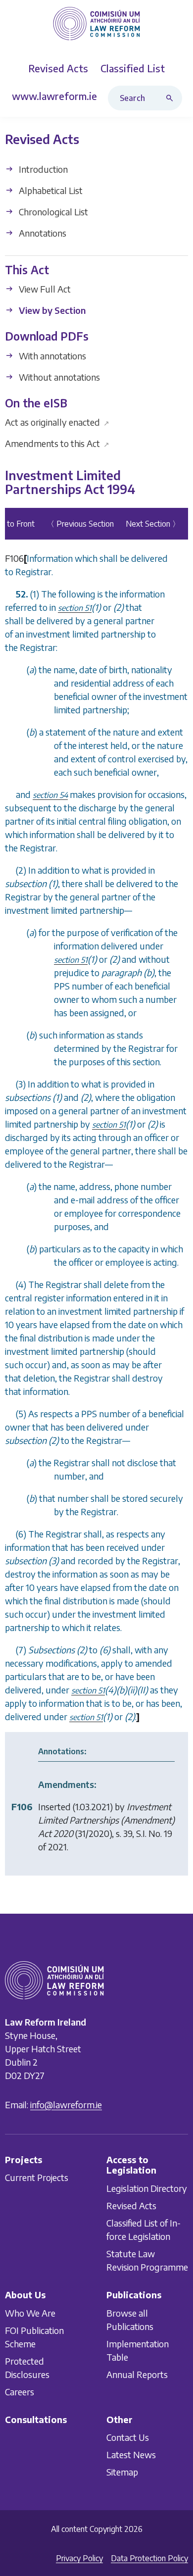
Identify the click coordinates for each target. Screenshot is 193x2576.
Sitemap (122, 2472)
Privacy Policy (79, 2558)
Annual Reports (137, 2374)
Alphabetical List (50, 190)
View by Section (51, 310)
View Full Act (44, 289)
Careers (20, 2392)
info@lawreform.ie (66, 2105)
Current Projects (37, 2177)
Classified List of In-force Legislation (144, 2229)
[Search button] (172, 98)
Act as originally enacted (57, 422)
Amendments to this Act (57, 443)
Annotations (42, 233)
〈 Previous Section (80, 524)
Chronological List (52, 212)
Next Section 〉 (153, 524)
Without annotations (58, 377)
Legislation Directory (147, 2188)
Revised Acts (131, 2205)
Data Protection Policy (149, 2558)
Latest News (131, 2454)
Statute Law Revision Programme (147, 2260)
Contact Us (128, 2437)
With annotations (51, 356)
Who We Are (30, 2313)
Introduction (42, 169)
